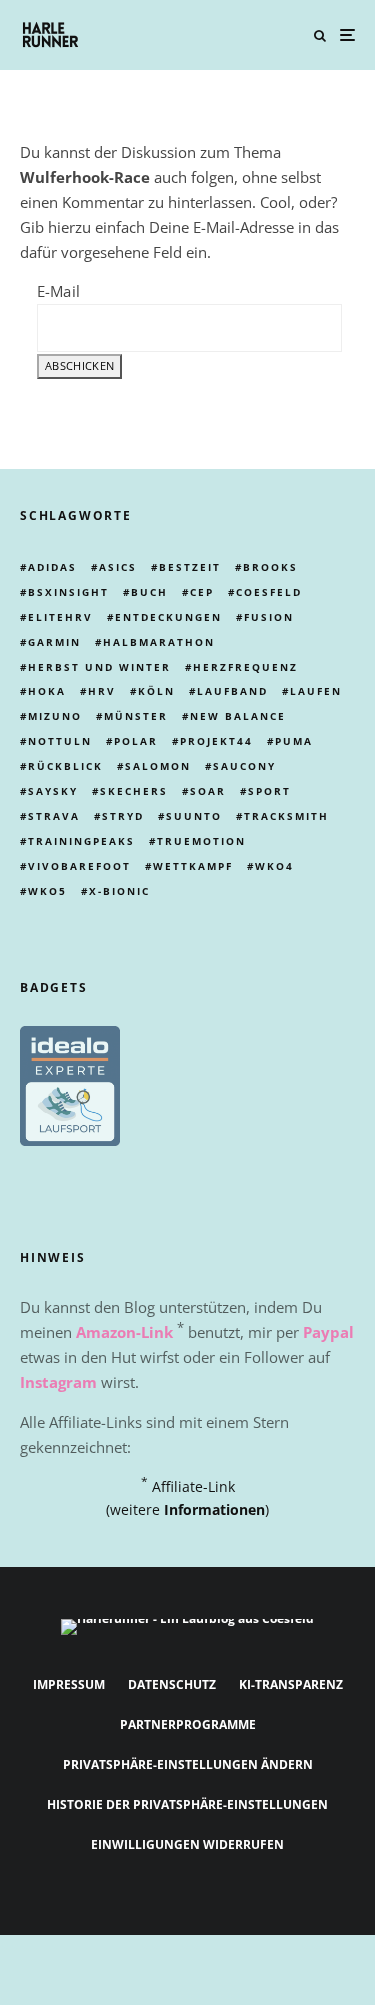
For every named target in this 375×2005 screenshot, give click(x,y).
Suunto (194, 816)
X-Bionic (119, 891)
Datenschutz (172, 1684)
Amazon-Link (124, 1332)
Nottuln (60, 741)
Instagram (58, 1382)
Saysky (53, 791)
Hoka (47, 691)
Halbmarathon (159, 642)
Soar (208, 791)
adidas (52, 567)
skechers (134, 791)
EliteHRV (60, 617)
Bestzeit (190, 567)
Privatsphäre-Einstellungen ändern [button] (188, 1764)
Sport (269, 791)
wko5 (47, 891)
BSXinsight (68, 592)
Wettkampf (193, 866)
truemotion (201, 841)
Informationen (214, 1509)
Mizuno (55, 716)
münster (136, 716)
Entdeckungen (168, 617)
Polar (136, 741)
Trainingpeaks (81, 841)
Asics (118, 567)
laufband (232, 691)
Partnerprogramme (188, 1724)
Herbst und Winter (99, 667)
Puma (294, 741)
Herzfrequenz (245, 667)
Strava (54, 816)
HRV (102, 691)
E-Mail (58, 291)
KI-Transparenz (291, 1684)
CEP (202, 592)
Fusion (269, 617)
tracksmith (286, 816)
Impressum (69, 1684)
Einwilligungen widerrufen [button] (187, 1844)
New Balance (238, 716)
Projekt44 (216, 741)
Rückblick (65, 766)
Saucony (244, 766)
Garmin (54, 642)
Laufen (316, 691)
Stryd (123, 816)
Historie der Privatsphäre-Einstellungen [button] (187, 1804)
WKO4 (274, 866)
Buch (149, 592)
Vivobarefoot (79, 866)
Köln (156, 691)
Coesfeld (269, 592)
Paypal (328, 1332)
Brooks (270, 567)
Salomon (158, 766)
